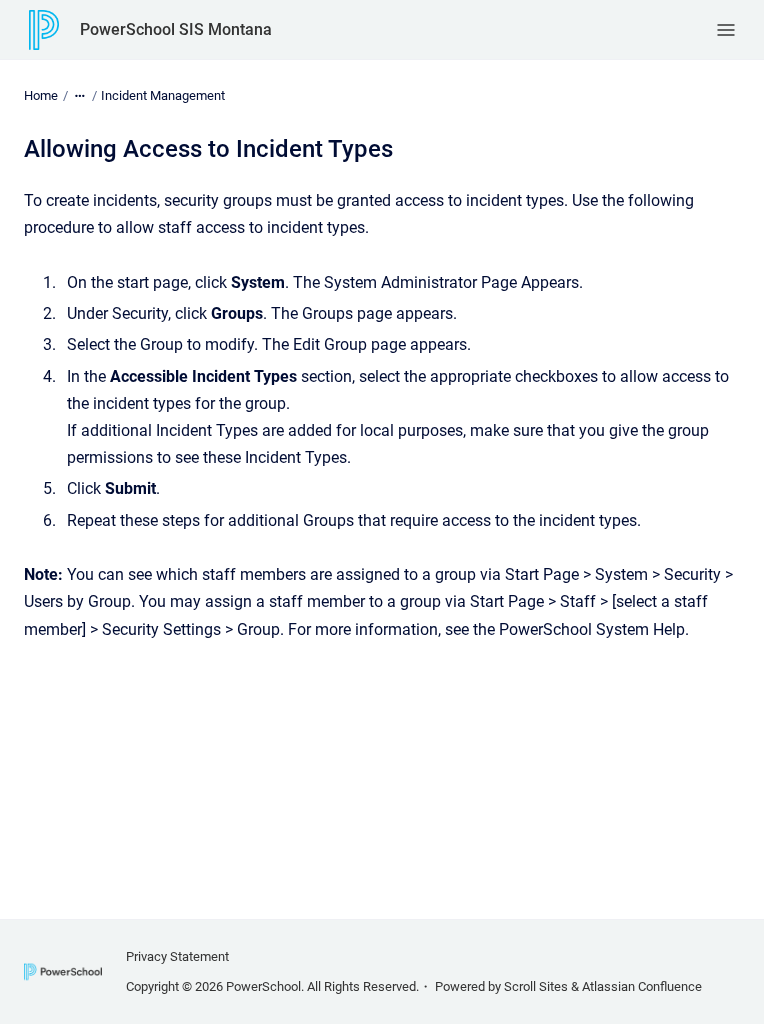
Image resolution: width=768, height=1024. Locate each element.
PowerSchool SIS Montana (176, 29)
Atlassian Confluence (642, 986)
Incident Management (163, 95)
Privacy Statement (177, 956)
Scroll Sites (536, 986)
